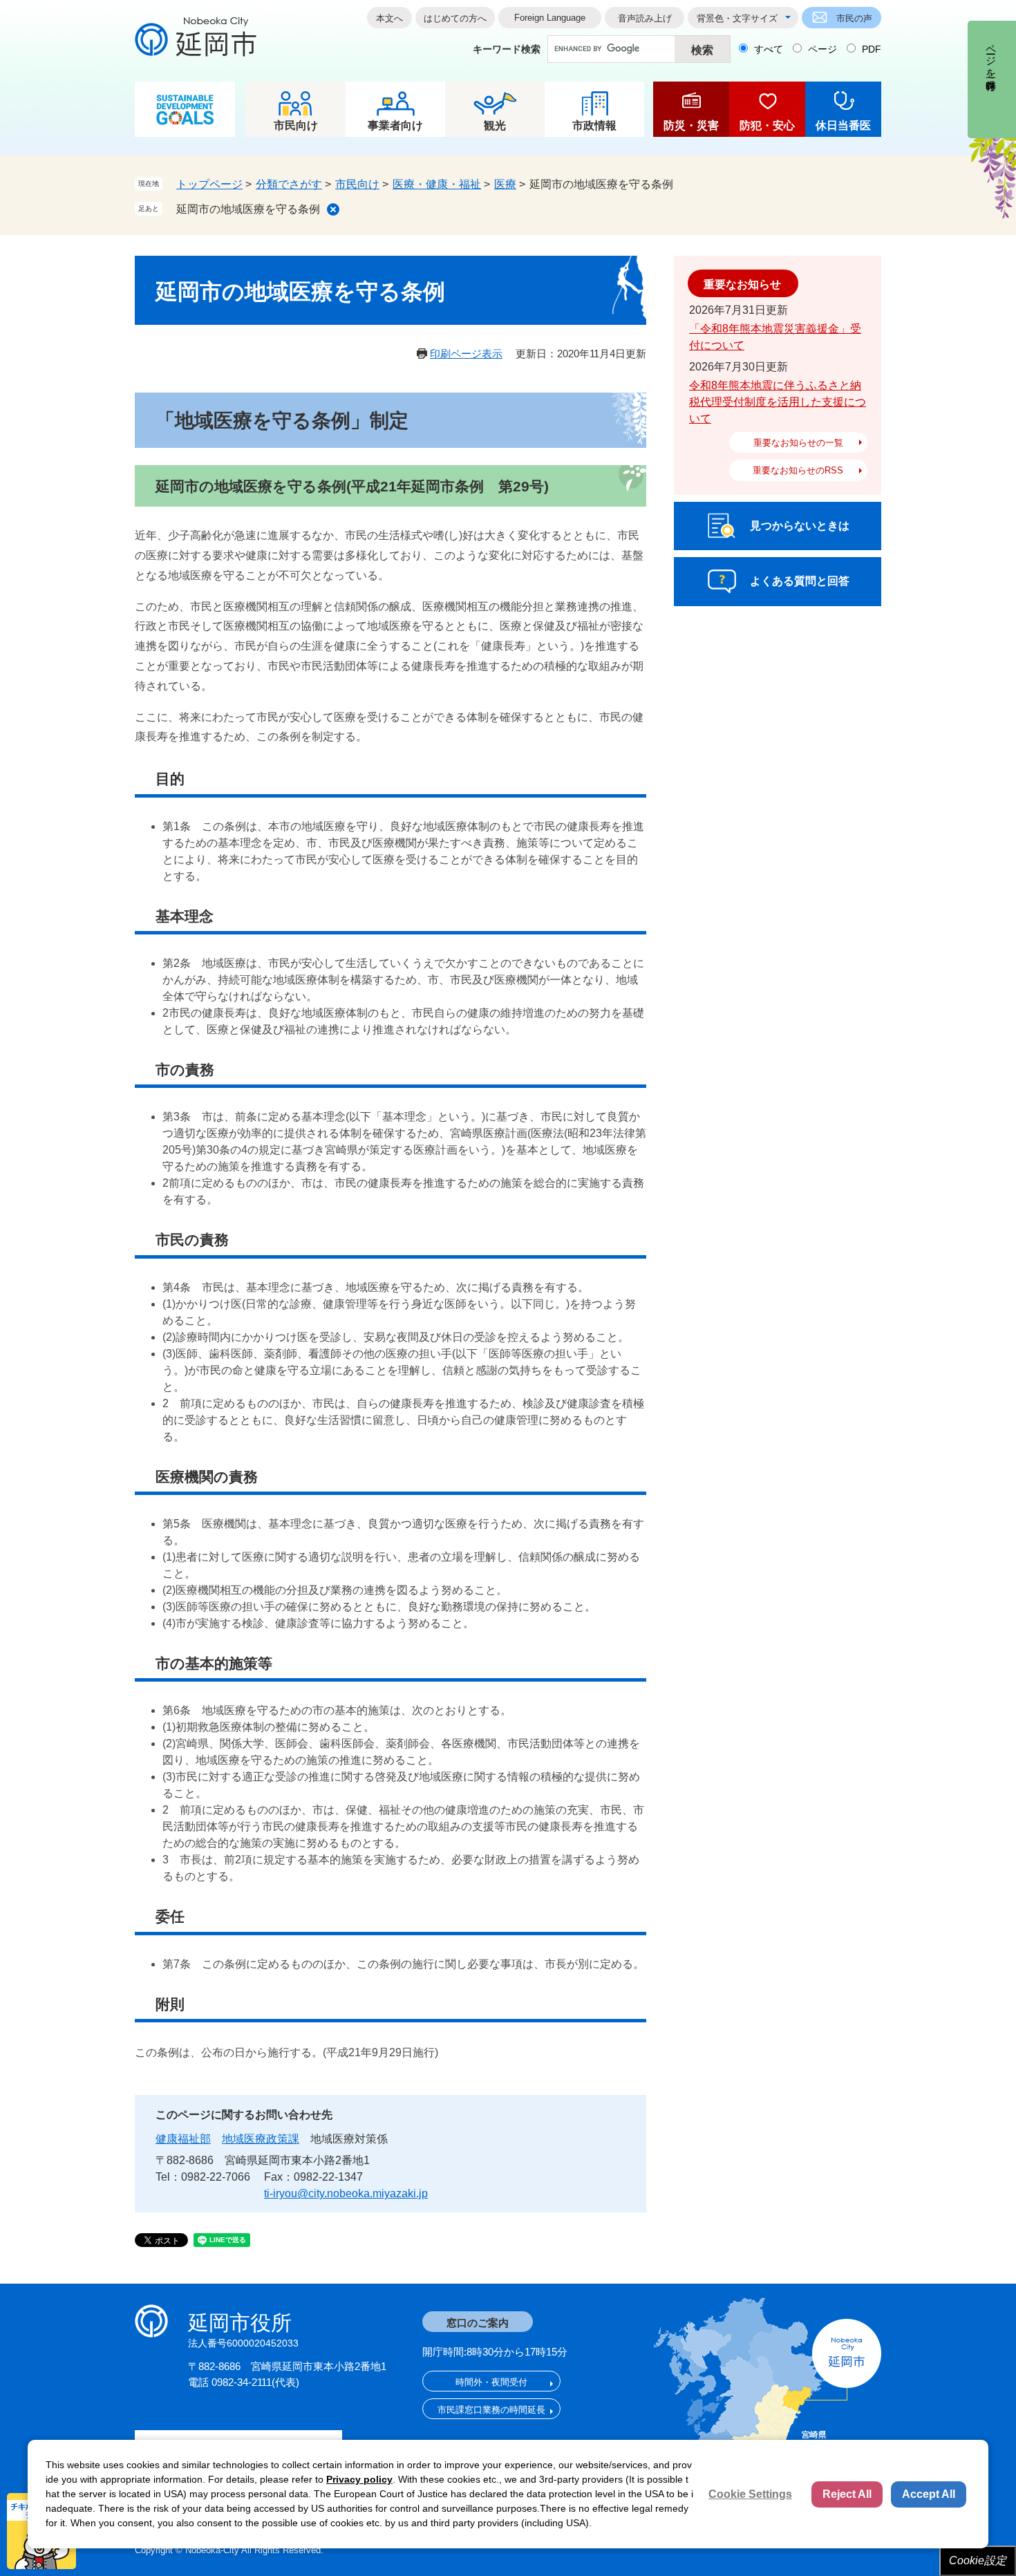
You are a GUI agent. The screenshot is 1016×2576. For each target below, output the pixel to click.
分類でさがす (289, 184)
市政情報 (594, 125)
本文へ (389, 18)
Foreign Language (550, 18)
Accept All (929, 2494)
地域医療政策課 (261, 2139)
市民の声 (854, 18)
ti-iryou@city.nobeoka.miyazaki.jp (346, 2193)
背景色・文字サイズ (737, 18)
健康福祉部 (183, 2139)
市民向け (296, 125)
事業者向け (395, 125)
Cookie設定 (978, 2560)
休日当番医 (843, 125)
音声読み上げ (645, 18)
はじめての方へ (455, 18)
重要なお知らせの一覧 (798, 443)
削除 (333, 209)
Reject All (847, 2494)
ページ (822, 49)
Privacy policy (359, 2479)
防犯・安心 (767, 125)
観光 (495, 125)
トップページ (209, 184)
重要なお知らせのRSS (798, 470)
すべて (769, 49)
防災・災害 (691, 125)
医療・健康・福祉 (437, 184)
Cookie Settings (750, 2494)
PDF (872, 49)
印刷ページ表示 (466, 354)
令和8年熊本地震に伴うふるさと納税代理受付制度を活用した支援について (778, 402)
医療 (505, 184)
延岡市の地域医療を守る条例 (248, 209)
